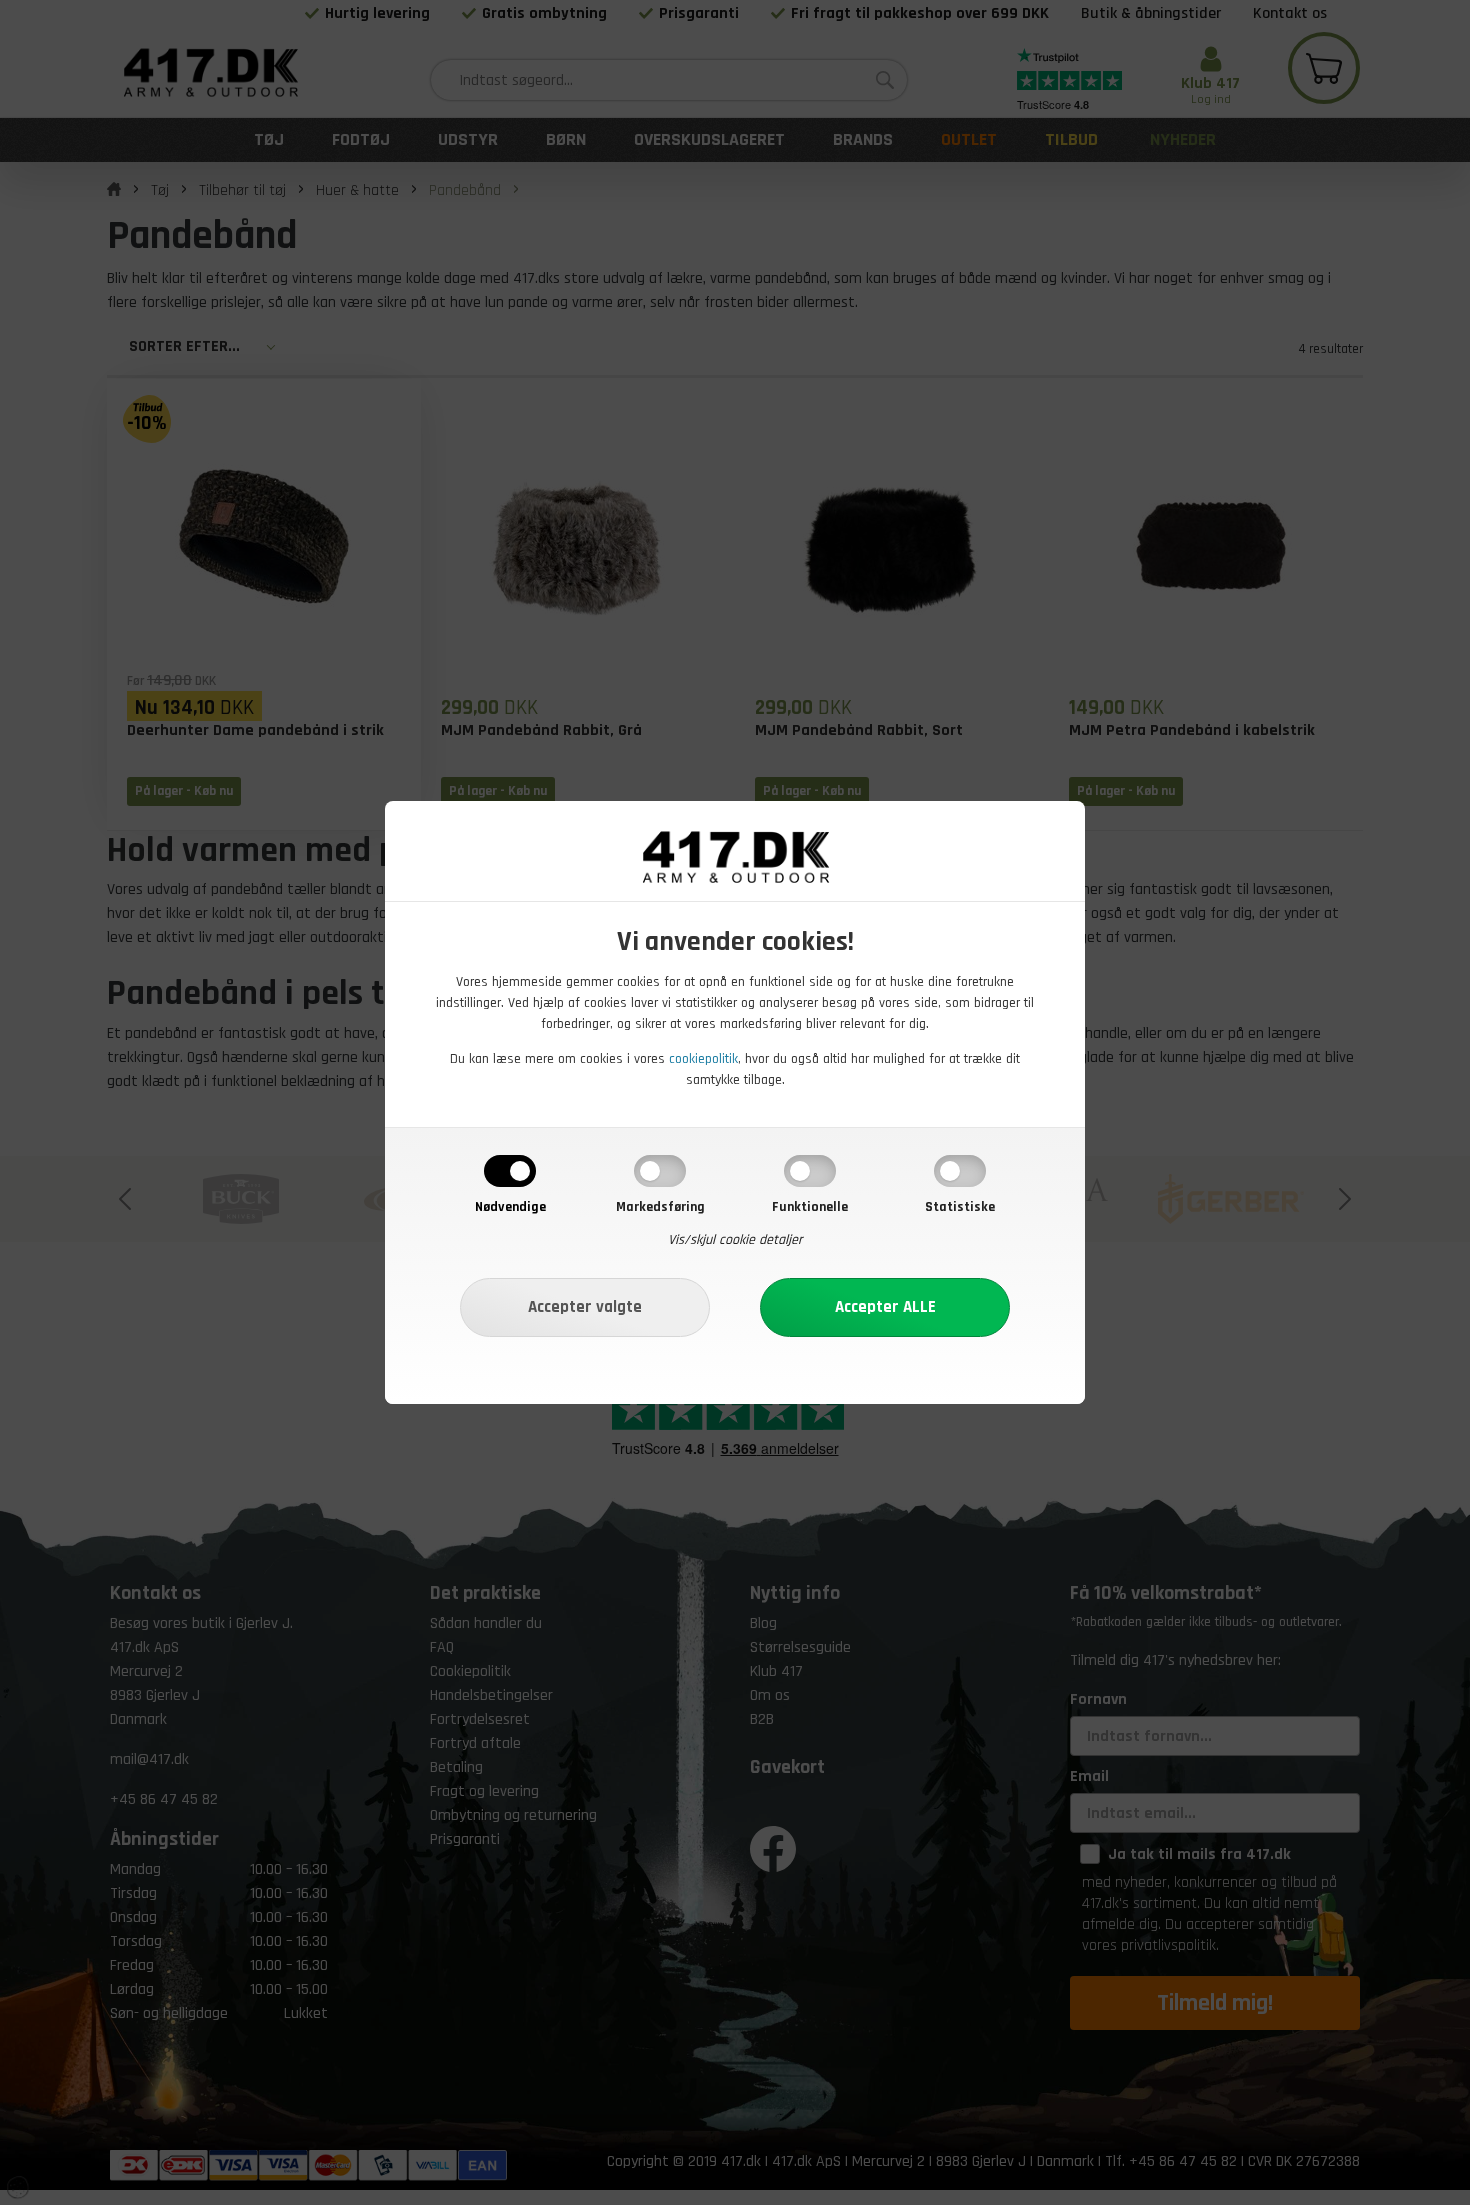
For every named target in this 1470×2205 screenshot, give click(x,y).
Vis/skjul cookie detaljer (735, 1240)
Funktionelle (810, 1207)
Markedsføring (660, 1207)
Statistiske (960, 1207)
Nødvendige (510, 1207)
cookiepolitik (703, 1059)
